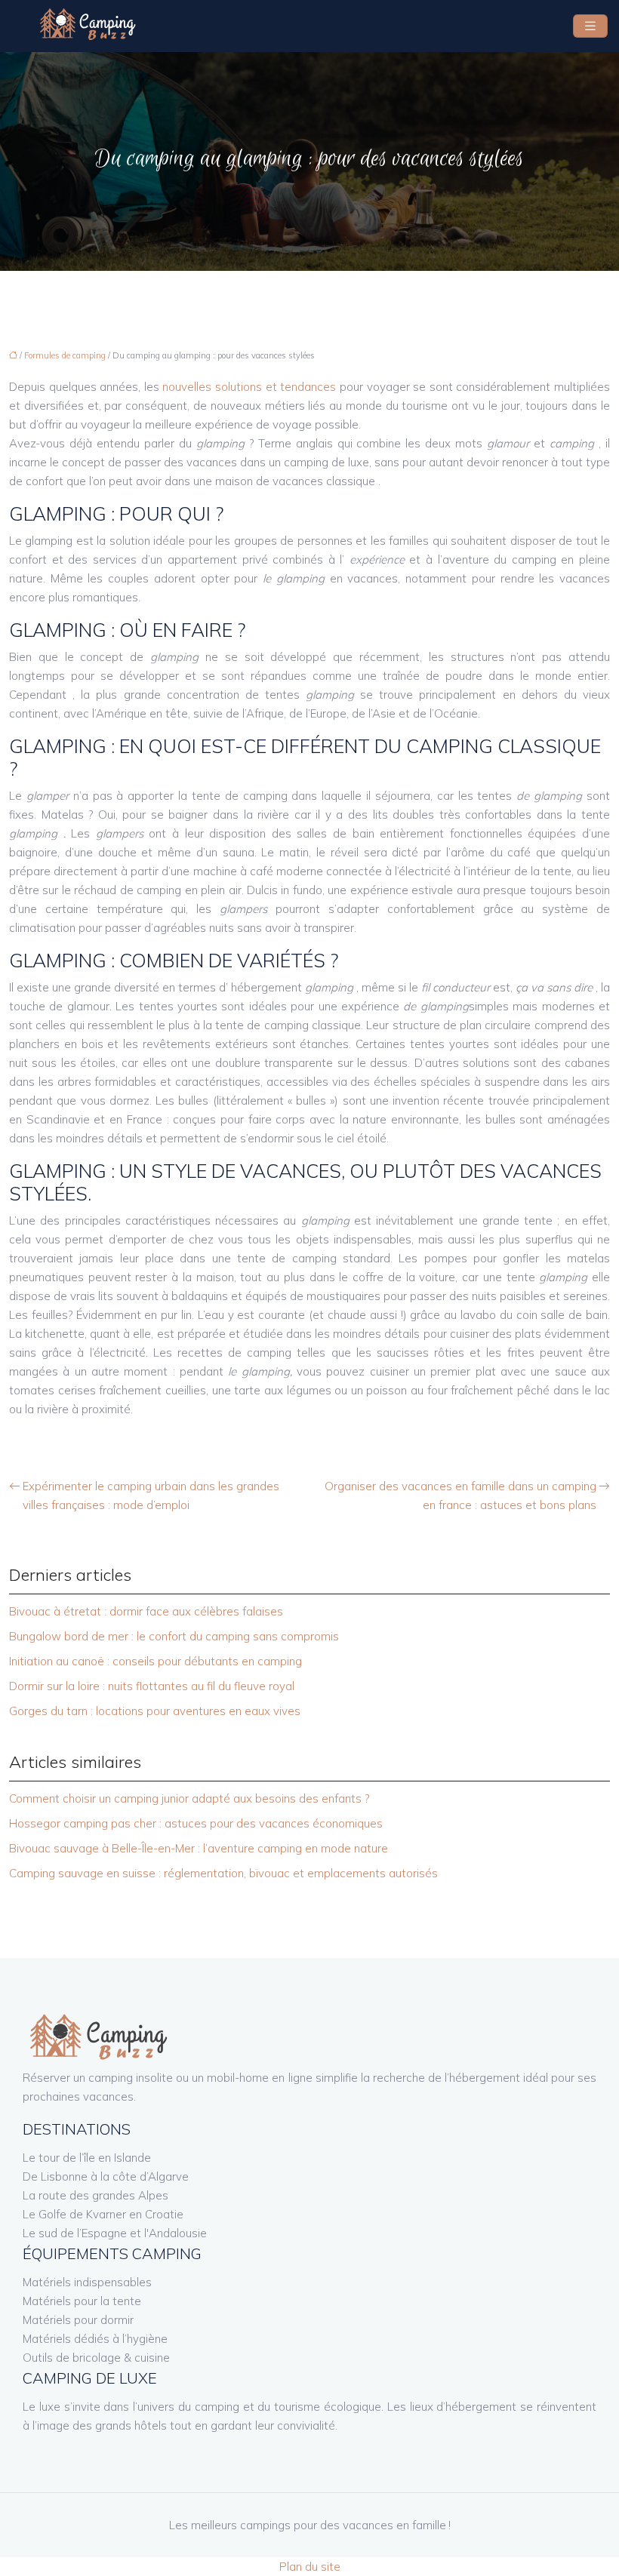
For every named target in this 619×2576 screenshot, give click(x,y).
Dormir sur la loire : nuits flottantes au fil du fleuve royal (152, 1686)
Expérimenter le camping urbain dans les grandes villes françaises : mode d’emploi (151, 1495)
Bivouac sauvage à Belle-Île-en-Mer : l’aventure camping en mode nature (199, 1848)
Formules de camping (65, 355)
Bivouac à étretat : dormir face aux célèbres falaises (146, 1611)
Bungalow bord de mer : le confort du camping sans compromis (174, 1636)
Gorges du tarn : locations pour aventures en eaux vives (155, 1711)
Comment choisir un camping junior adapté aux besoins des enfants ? (189, 1798)
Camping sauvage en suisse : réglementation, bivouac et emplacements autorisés (223, 1873)
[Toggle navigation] (590, 26)
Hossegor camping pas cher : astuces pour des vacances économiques (196, 1823)
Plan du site (310, 2567)
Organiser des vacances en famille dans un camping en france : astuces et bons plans (460, 1495)
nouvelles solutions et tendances (249, 387)
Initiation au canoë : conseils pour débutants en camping (156, 1661)
